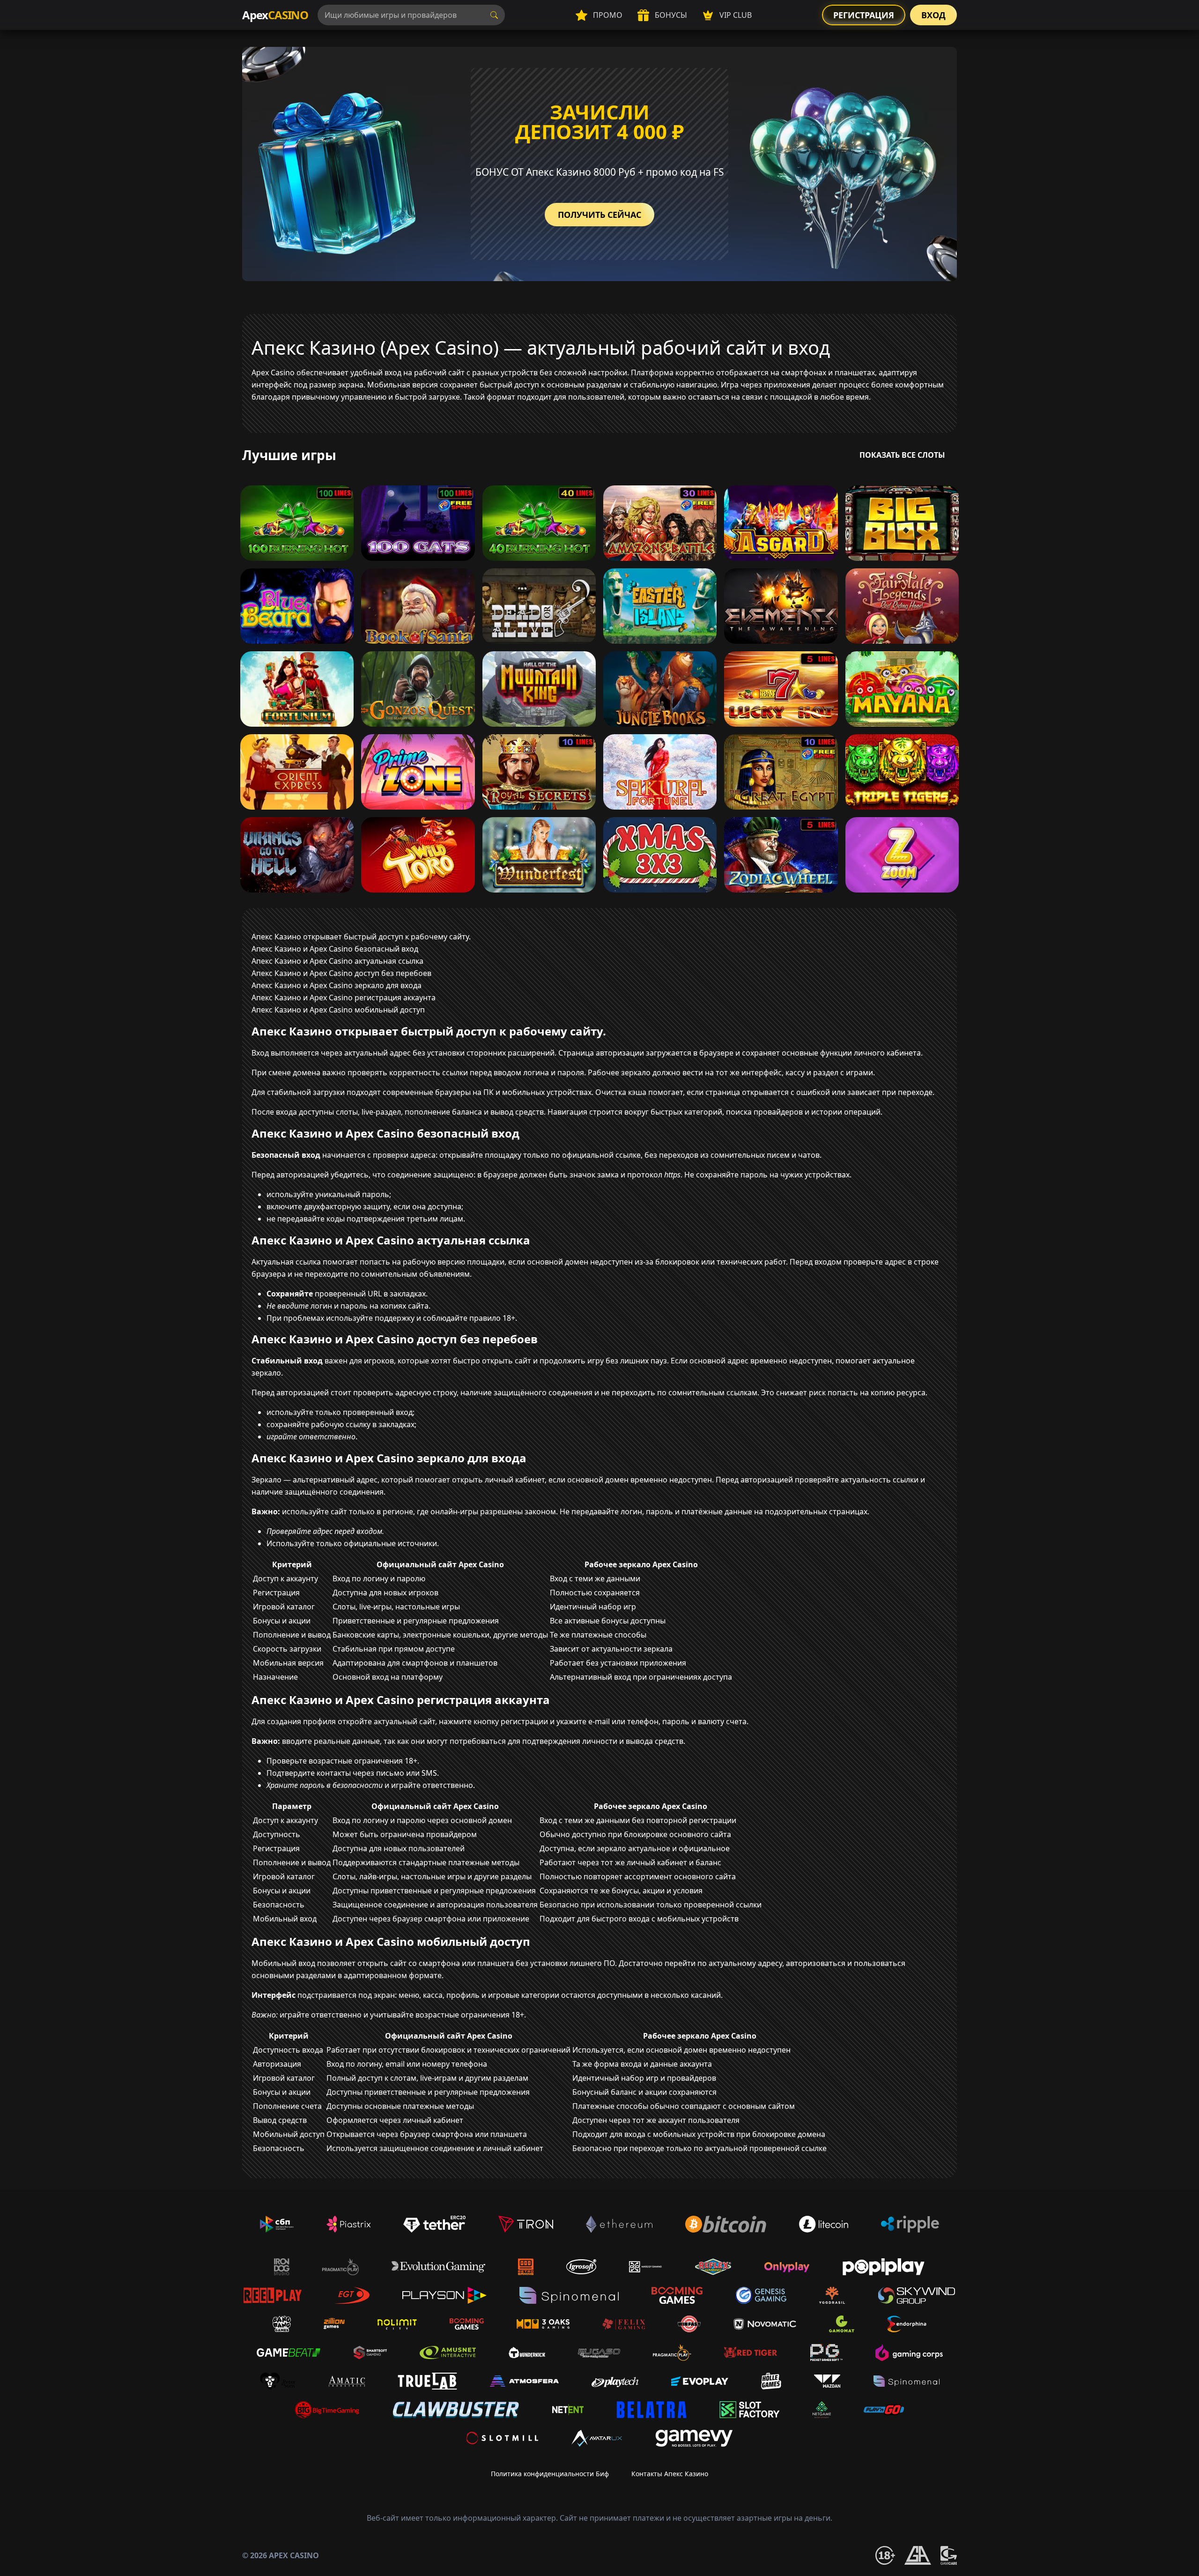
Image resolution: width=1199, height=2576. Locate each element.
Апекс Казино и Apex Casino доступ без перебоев (341, 973)
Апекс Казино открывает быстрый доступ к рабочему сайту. (361, 937)
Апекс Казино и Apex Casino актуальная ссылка (337, 961)
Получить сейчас (599, 215)
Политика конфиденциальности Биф (550, 2474)
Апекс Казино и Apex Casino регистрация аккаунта (344, 998)
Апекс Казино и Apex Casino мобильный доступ (338, 1010)
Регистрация (864, 15)
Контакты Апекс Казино (670, 2474)
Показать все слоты (902, 455)
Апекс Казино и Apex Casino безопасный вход (335, 949)
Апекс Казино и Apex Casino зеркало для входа (337, 985)
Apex (275, 15)
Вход (933, 15)
